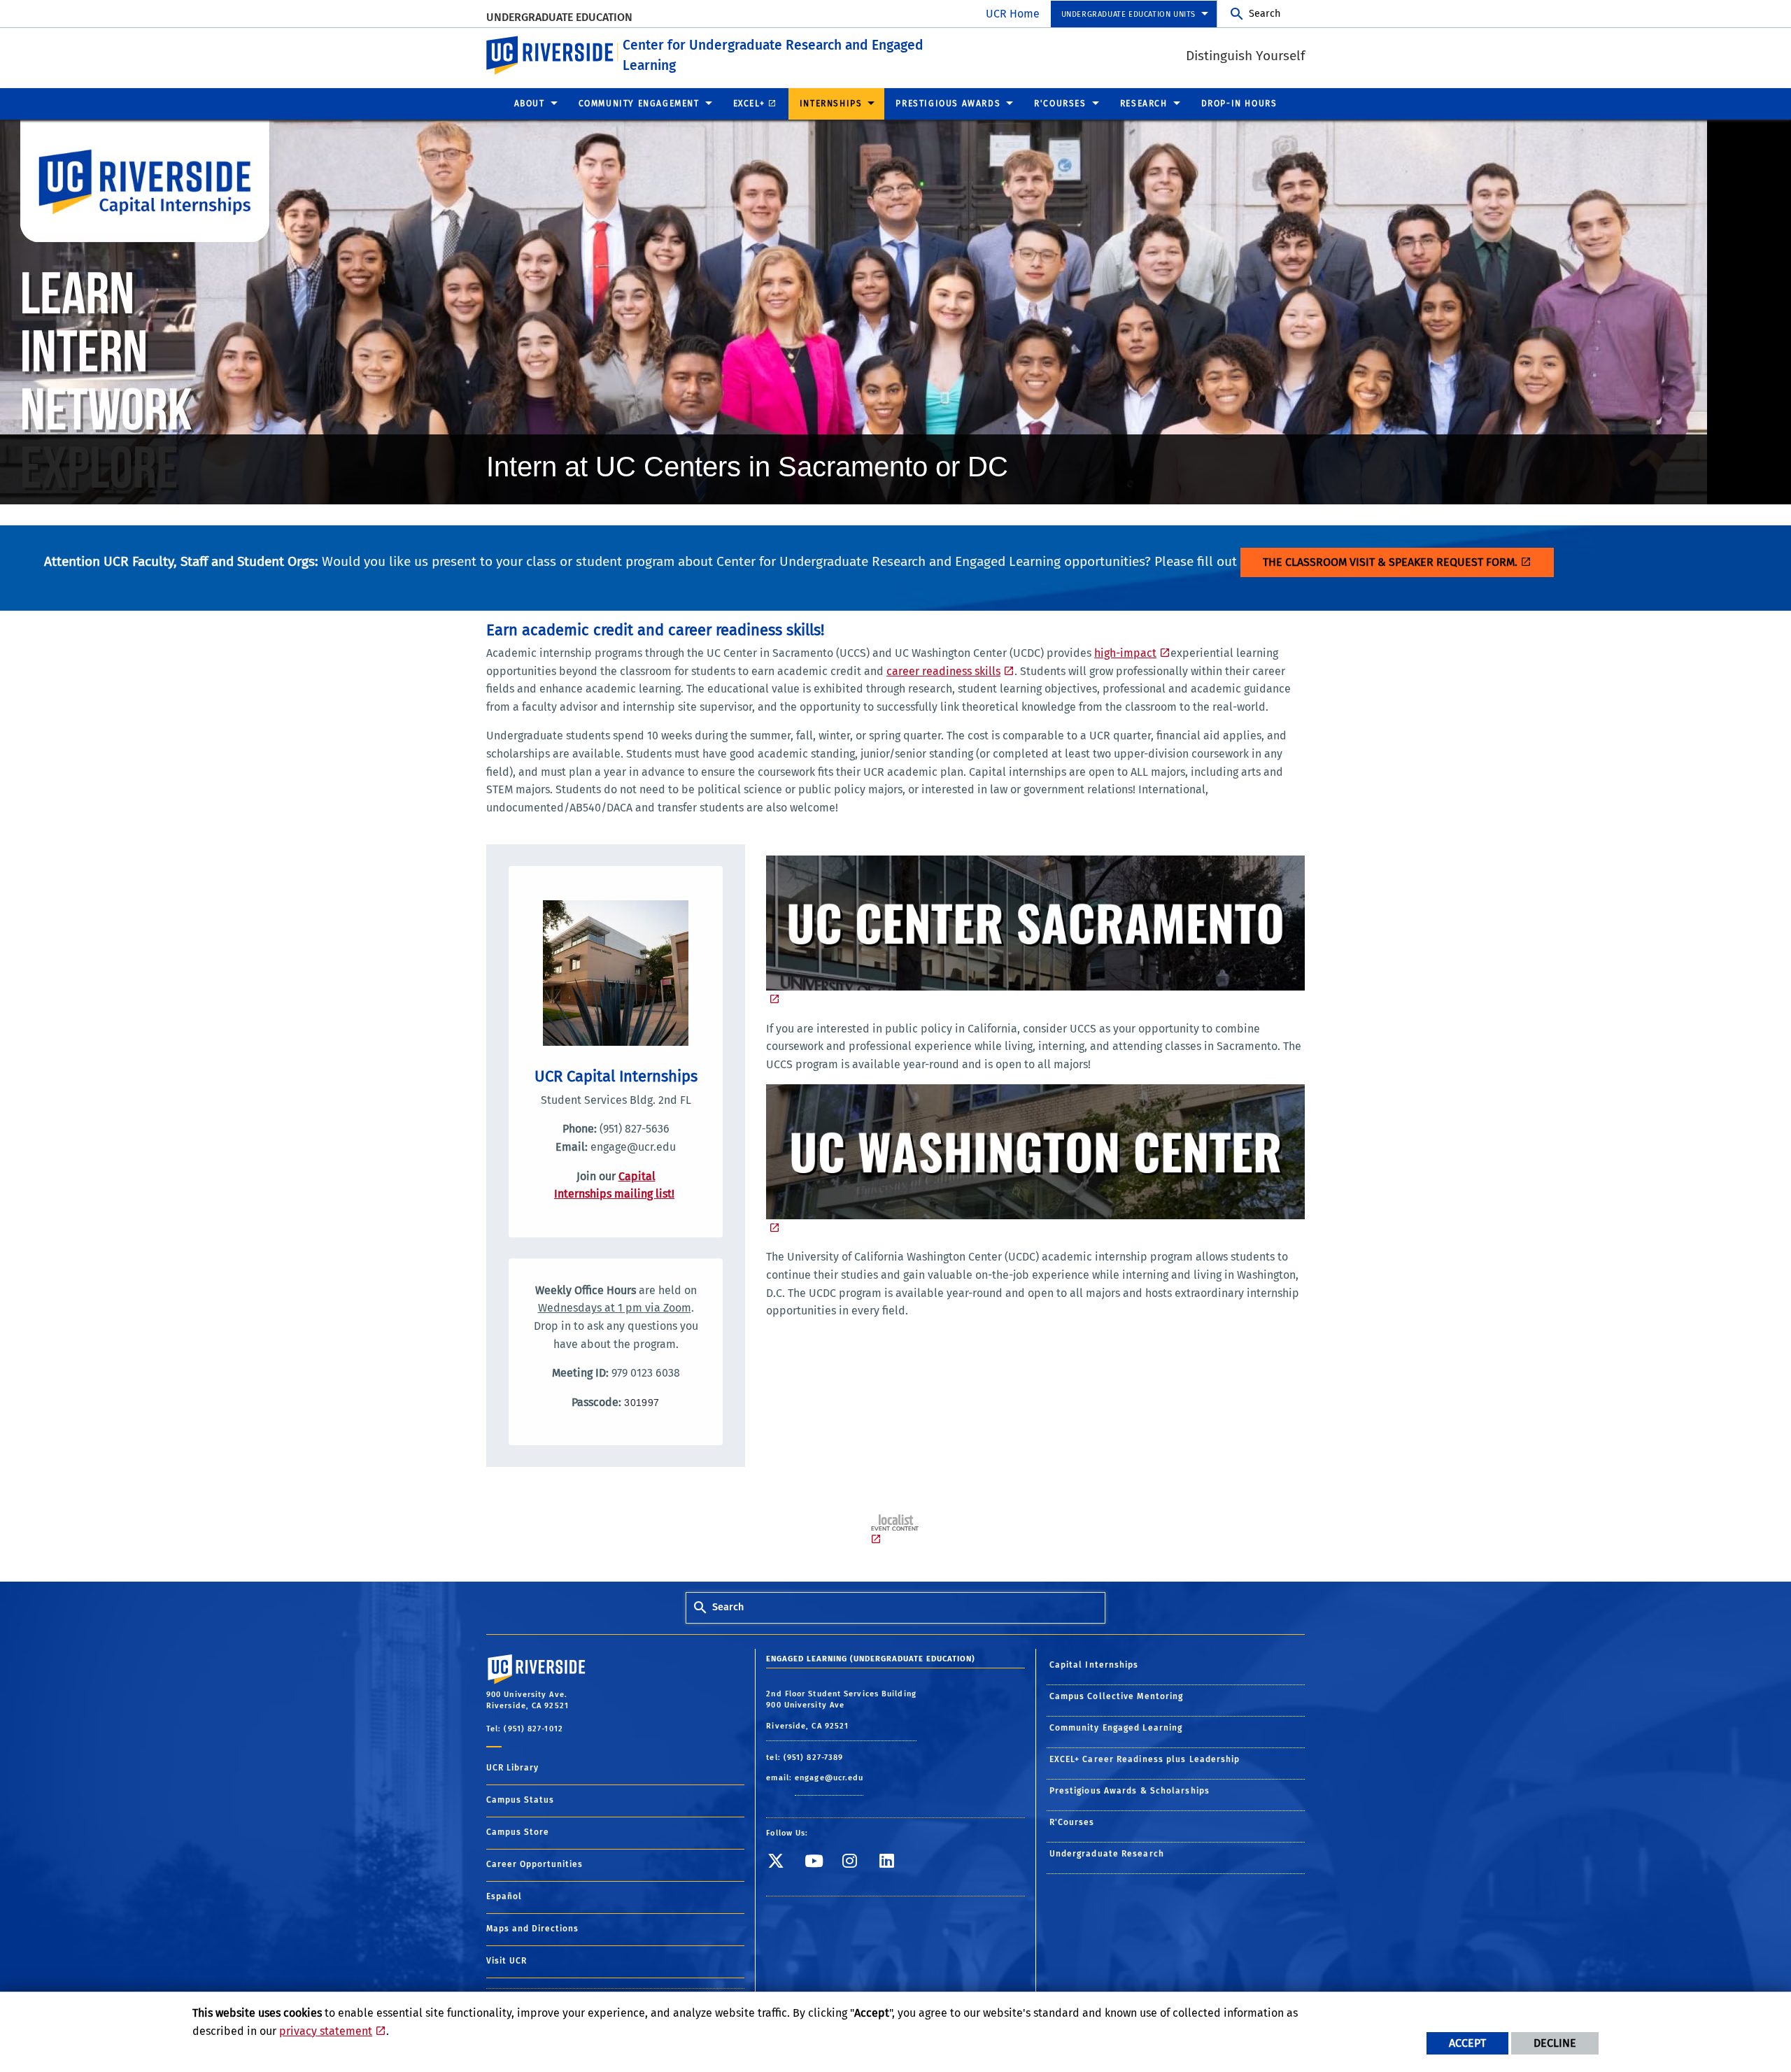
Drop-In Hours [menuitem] (1239, 104)
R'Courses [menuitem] (1060, 104)
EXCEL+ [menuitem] (749, 104)
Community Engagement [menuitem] (639, 104)
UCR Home (1013, 14)
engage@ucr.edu (829, 1778)
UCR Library (512, 1768)
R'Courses (1072, 1822)
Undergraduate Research (1107, 1854)
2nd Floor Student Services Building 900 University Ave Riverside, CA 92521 (841, 1710)
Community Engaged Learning (1116, 1728)
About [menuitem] (530, 104)
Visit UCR (507, 1961)
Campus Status (520, 1800)
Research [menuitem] (1144, 104)
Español (504, 1896)
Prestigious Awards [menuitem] (948, 104)
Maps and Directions (532, 1929)
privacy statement (326, 2031)
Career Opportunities (535, 1864)
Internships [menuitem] (831, 104)
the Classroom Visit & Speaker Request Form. (1390, 562)
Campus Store (518, 1832)
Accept (1467, 2043)
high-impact (1125, 653)
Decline (1555, 2043)
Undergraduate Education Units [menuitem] (1128, 14)
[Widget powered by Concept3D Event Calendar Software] (896, 1530)
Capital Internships (1094, 1665)
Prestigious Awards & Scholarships (1130, 1791)
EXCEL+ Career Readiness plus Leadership (1145, 1759)
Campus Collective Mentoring (1117, 1696)
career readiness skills (943, 671)
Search (1265, 14)
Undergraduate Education (559, 17)
